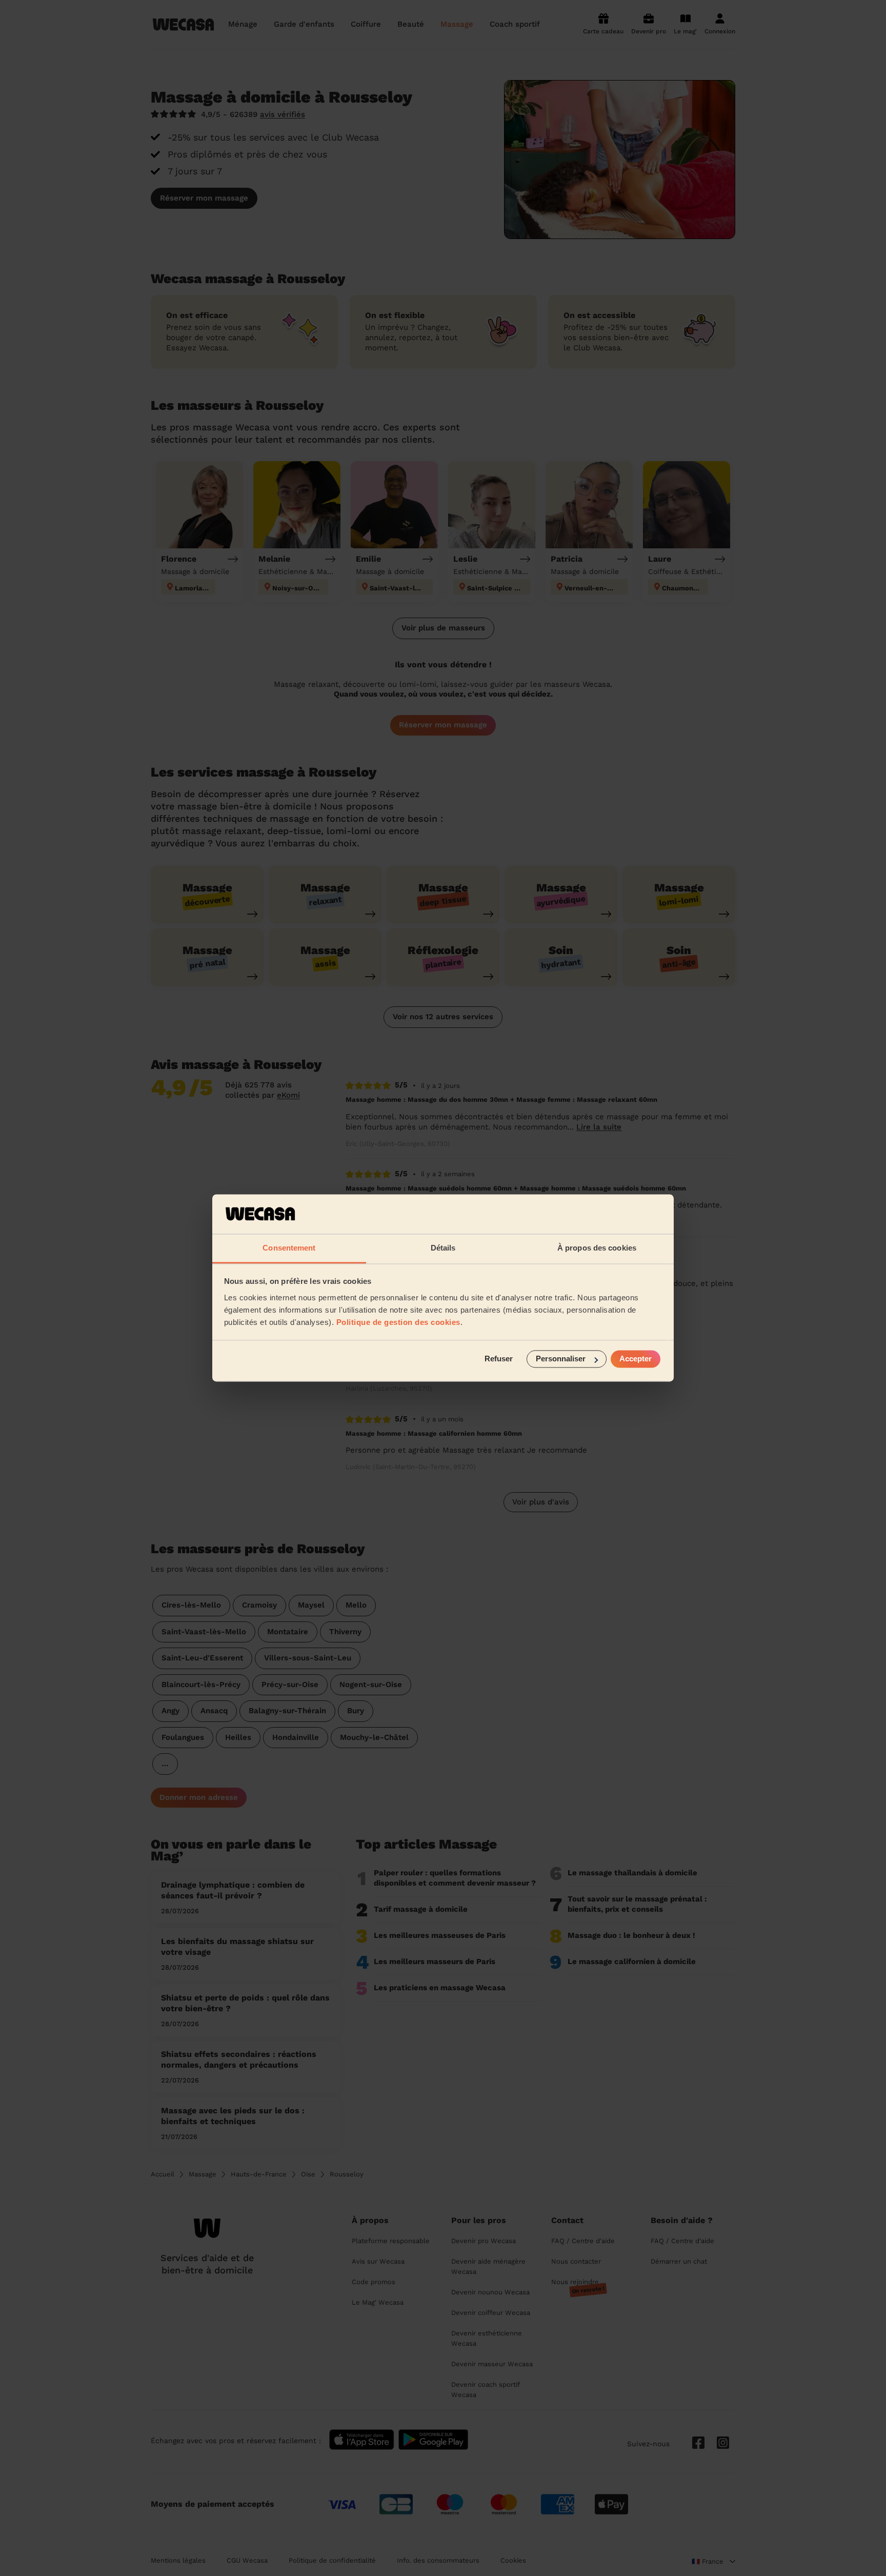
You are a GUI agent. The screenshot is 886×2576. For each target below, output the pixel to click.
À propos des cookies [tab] (597, 1248)
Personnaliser (561, 1359)
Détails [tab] (443, 1248)
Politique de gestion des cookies (398, 1322)
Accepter (636, 1359)
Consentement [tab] (289, 1248)
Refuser (499, 1359)
